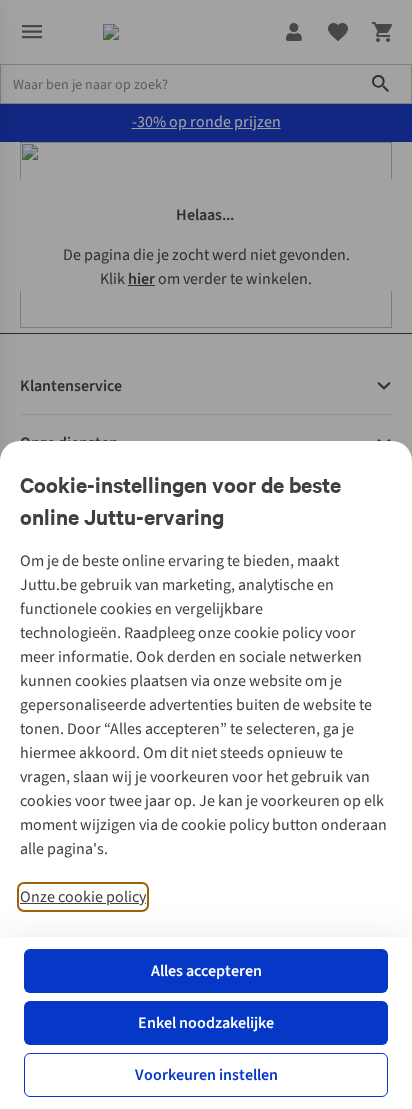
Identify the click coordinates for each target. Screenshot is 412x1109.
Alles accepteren (206, 971)
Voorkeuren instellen (206, 1075)
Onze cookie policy (83, 897)
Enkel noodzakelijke (206, 1023)
